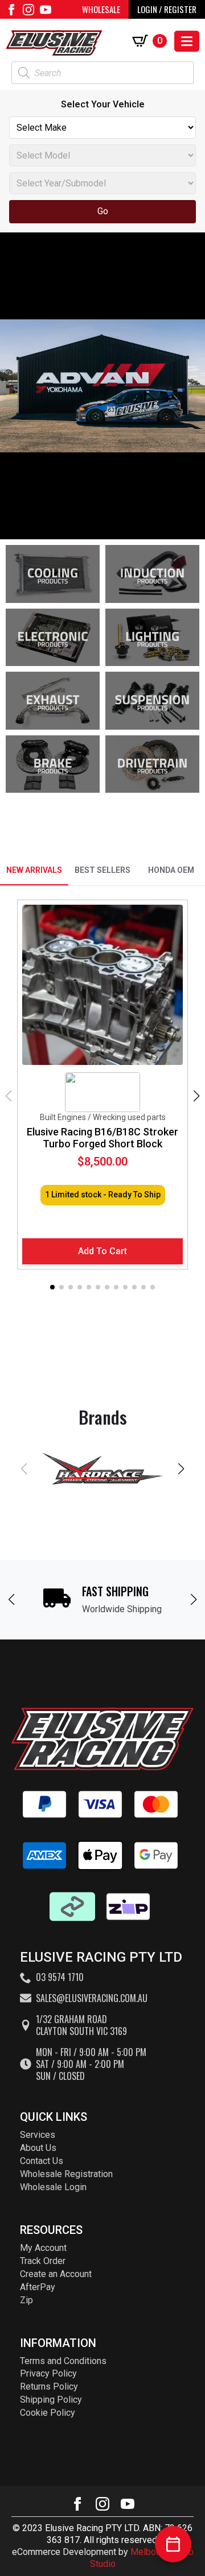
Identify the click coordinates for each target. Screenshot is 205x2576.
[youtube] (46, 10)
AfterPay (38, 2287)
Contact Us (42, 2161)
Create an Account (56, 2274)
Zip (26, 2300)
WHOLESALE (101, 9)
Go (103, 211)
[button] (196, 1096)
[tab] (34, 870)
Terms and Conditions (63, 2361)
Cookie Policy (48, 2413)
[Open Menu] (187, 41)
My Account (43, 2248)
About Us (38, 2148)
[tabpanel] (102, 1096)
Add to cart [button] (102, 1251)
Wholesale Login (53, 2187)
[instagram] (28, 10)
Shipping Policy (51, 2400)
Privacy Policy (48, 2373)
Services (38, 2135)
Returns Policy (49, 2386)
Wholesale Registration (66, 2174)
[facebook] (11, 10)
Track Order (43, 2261)
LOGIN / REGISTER (167, 9)
